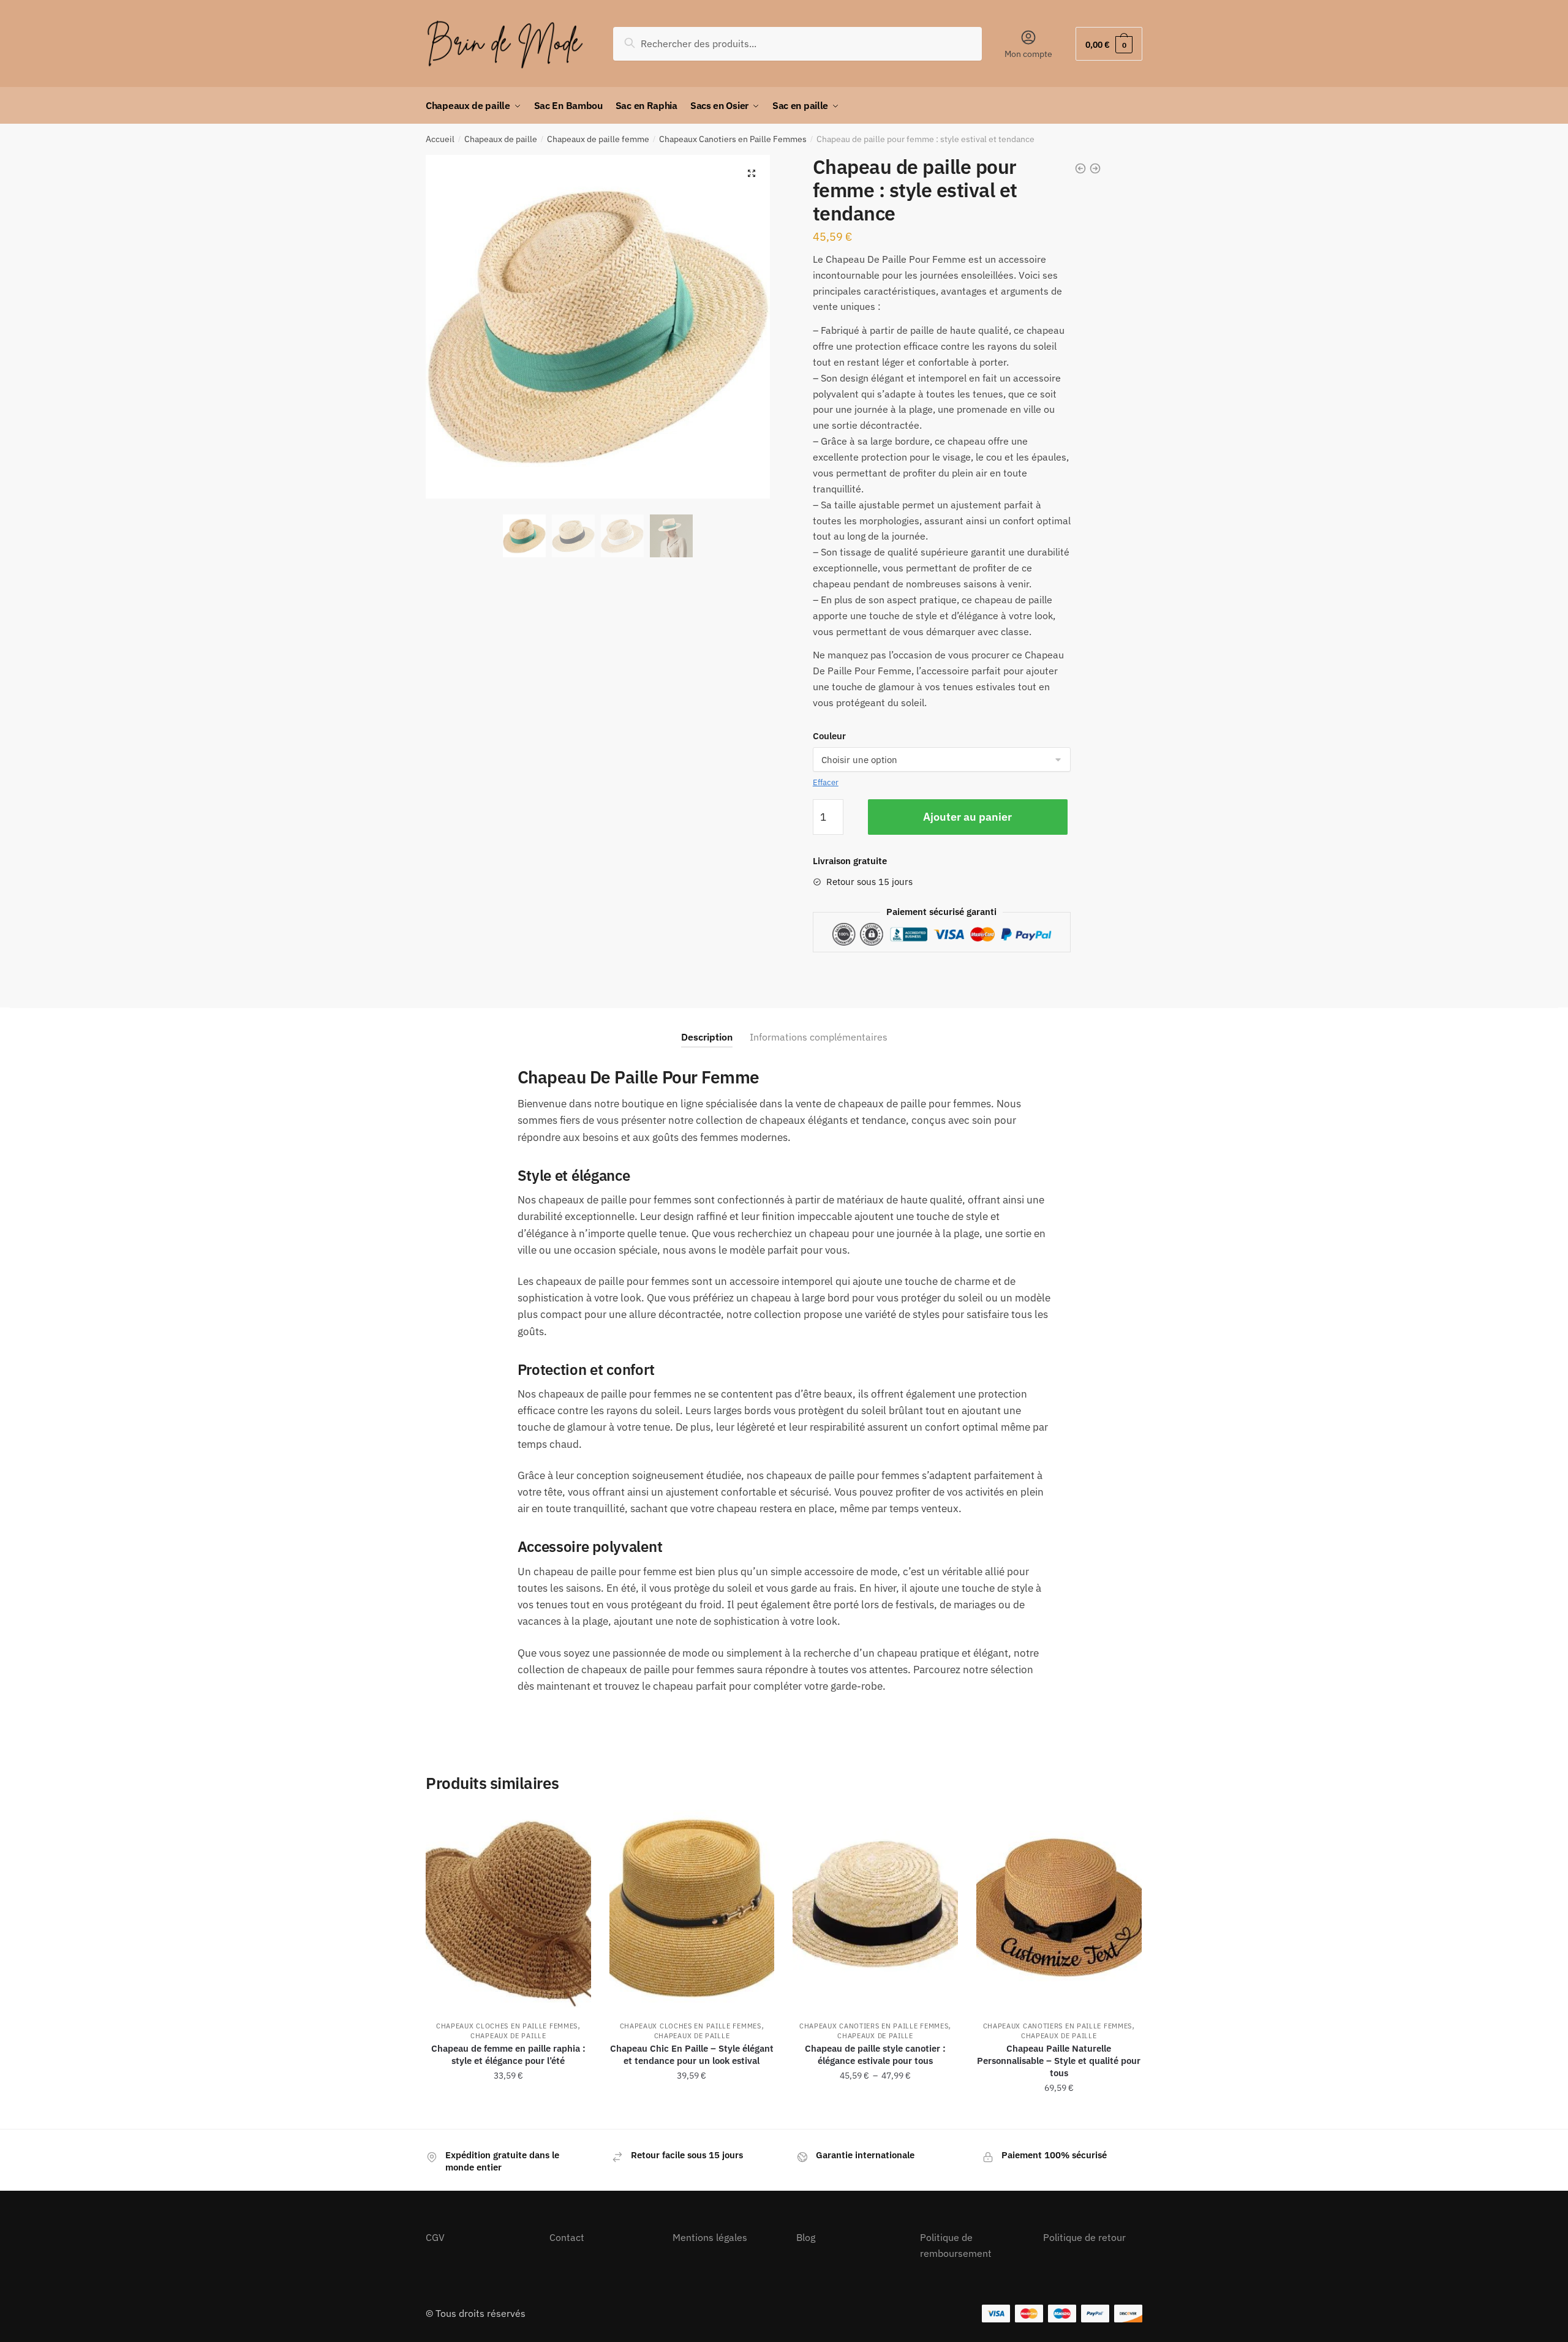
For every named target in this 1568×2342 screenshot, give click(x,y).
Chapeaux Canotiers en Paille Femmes (733, 139)
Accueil (440, 139)
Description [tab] (707, 1037)
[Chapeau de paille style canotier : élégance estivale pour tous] (875, 1909)
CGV (435, 2237)
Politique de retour (1084, 2237)
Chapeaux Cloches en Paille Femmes (507, 2026)
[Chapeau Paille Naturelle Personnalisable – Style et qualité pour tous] (1059, 1909)
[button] (752, 173)
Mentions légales (710, 2237)
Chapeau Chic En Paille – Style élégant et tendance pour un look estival (692, 2054)
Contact (567, 2237)
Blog (806, 2237)
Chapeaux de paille (501, 139)
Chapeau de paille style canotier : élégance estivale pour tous (875, 2054)
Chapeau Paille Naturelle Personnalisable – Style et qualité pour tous (1059, 2061)
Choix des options (508, 2115)
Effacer (826, 782)
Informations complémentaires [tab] (819, 1037)
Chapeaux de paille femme (598, 139)
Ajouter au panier (967, 817)
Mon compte (1028, 54)
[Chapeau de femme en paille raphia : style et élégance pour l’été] (508, 1909)
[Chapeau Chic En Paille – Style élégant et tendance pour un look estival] (692, 1909)
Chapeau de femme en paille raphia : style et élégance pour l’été (508, 2054)
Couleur (829, 736)
